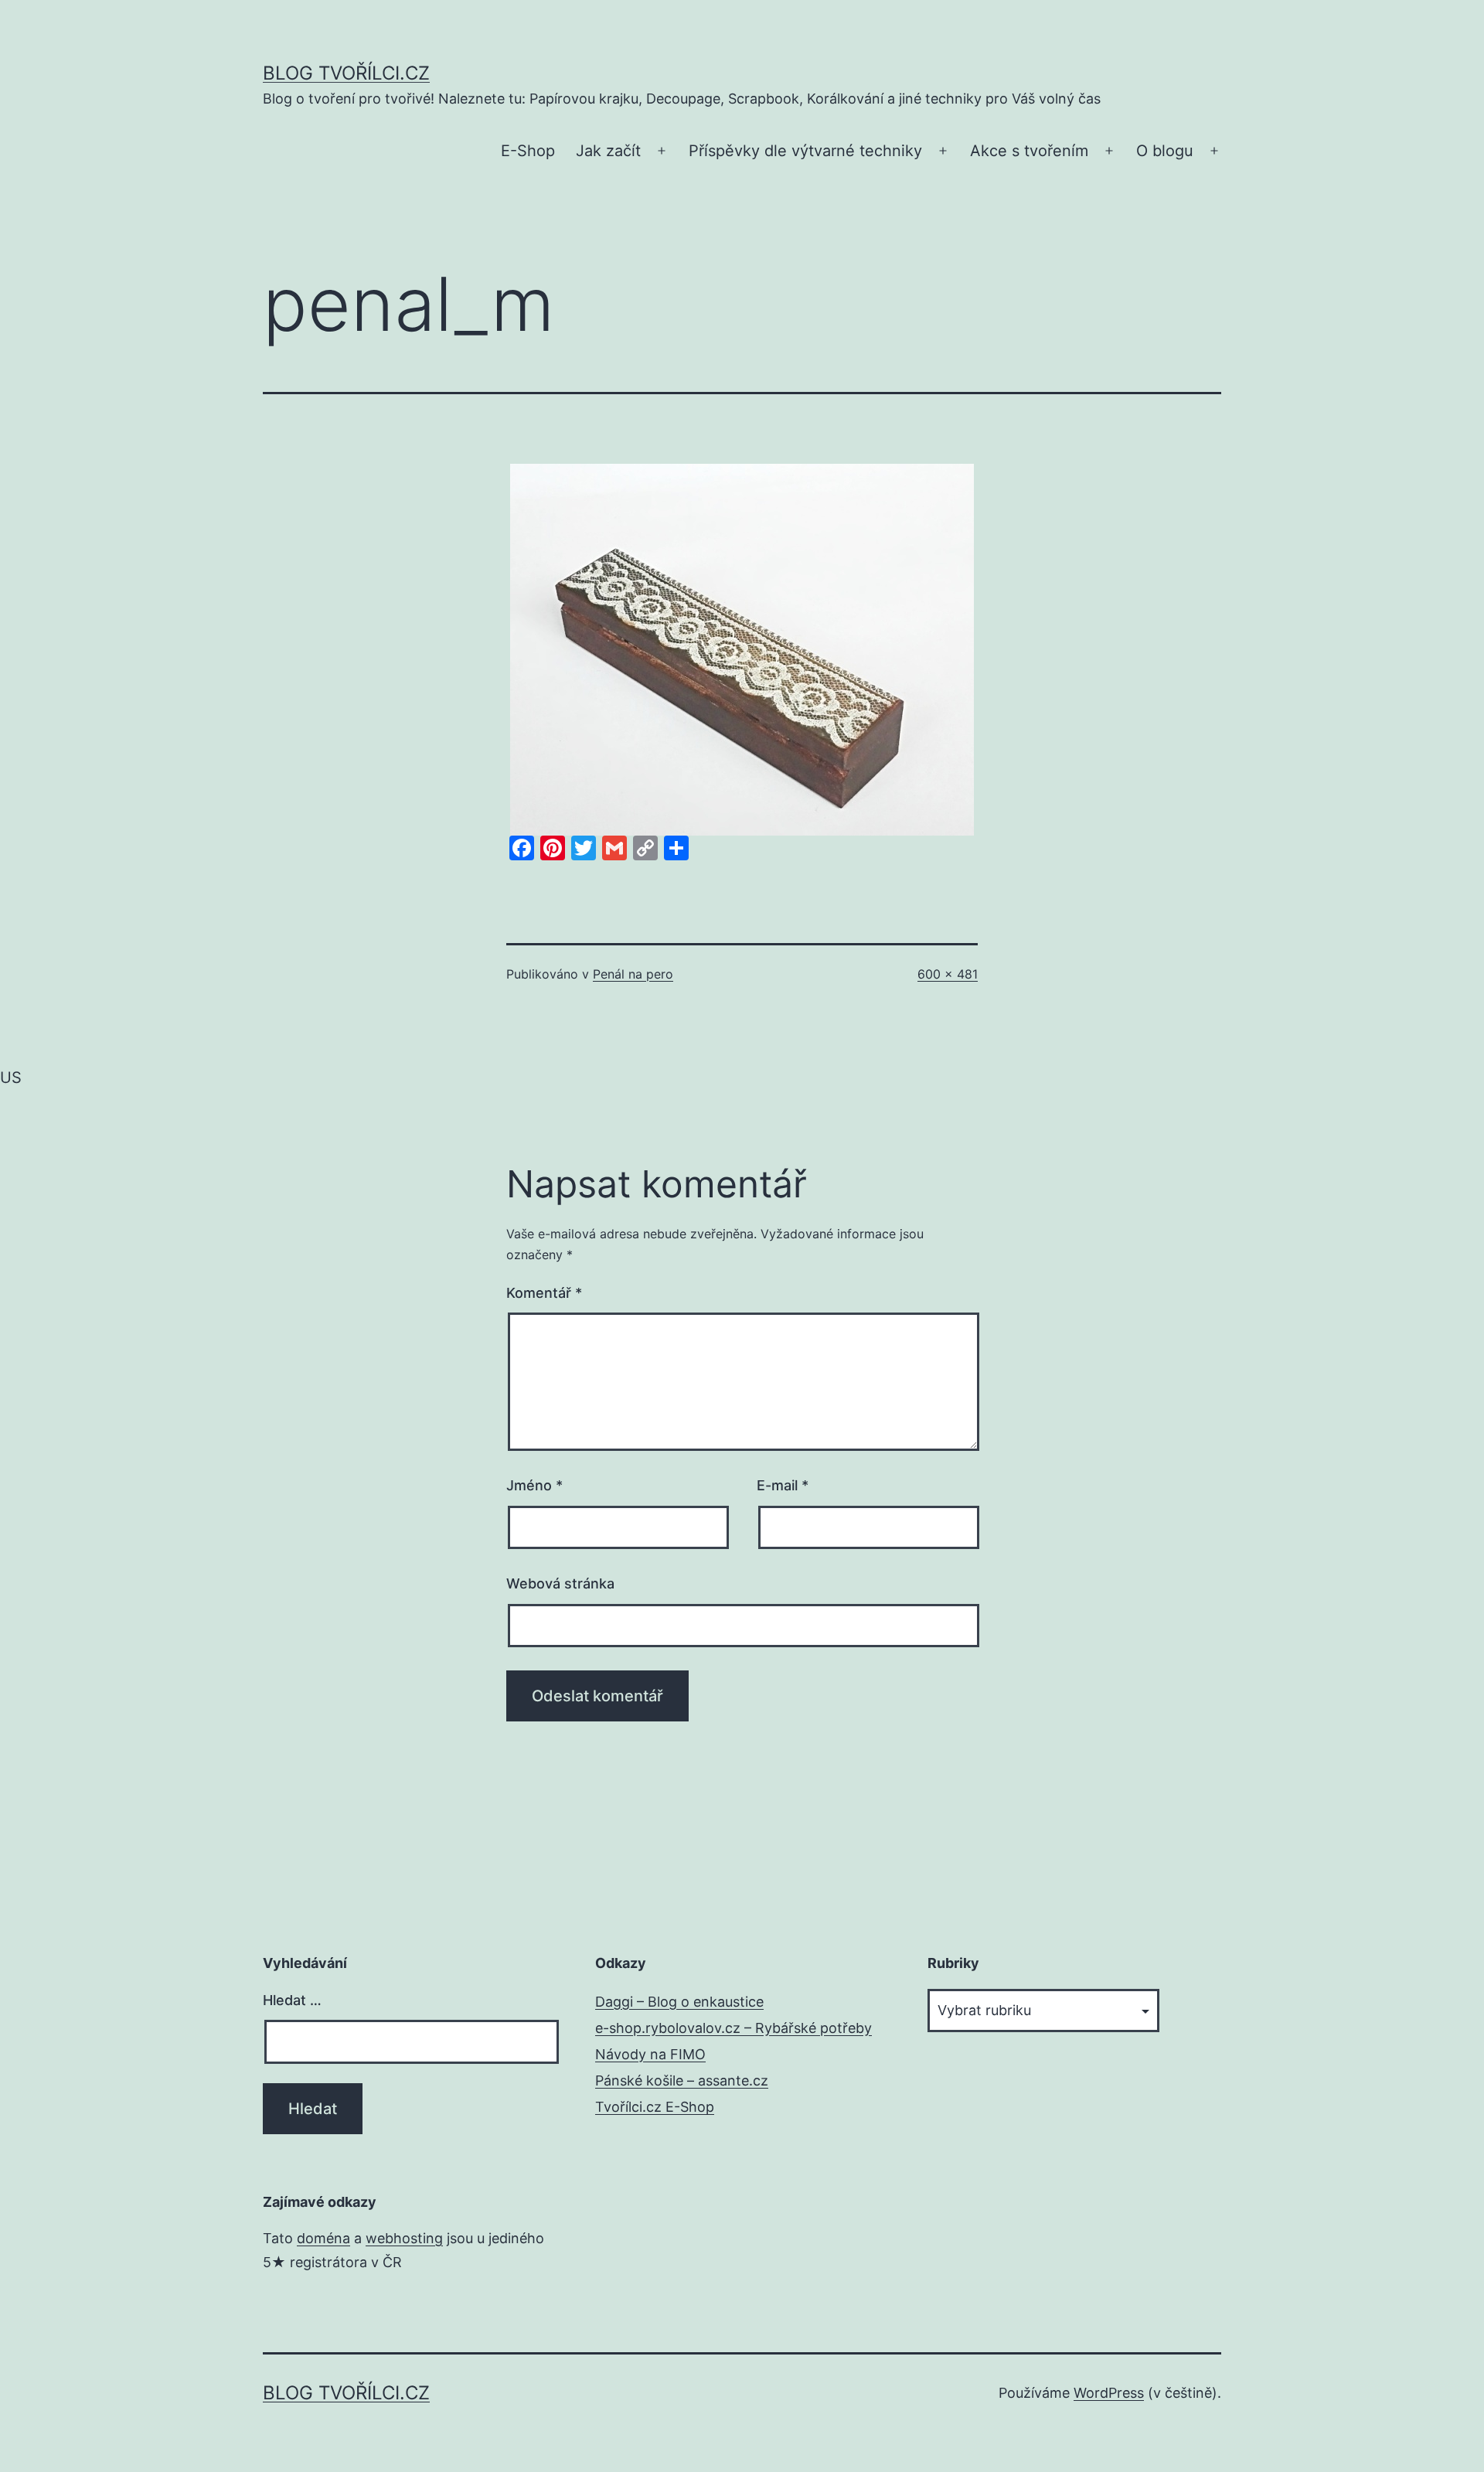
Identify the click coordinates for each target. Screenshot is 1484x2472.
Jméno (534, 1485)
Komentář (544, 1293)
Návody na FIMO (650, 2054)
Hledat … (292, 2000)
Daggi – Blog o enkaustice (679, 2002)
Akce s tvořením (1029, 151)
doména (323, 2238)
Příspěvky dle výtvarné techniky (805, 151)
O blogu (1165, 151)
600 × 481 (948, 974)
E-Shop (528, 151)
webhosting (404, 2238)
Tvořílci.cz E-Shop (655, 2107)
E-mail (783, 1485)
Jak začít (608, 151)
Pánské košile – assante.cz (682, 2080)
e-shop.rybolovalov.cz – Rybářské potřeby (733, 2028)
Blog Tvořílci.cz (346, 73)
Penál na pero (633, 974)
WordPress (1109, 2393)
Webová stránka (560, 1583)
